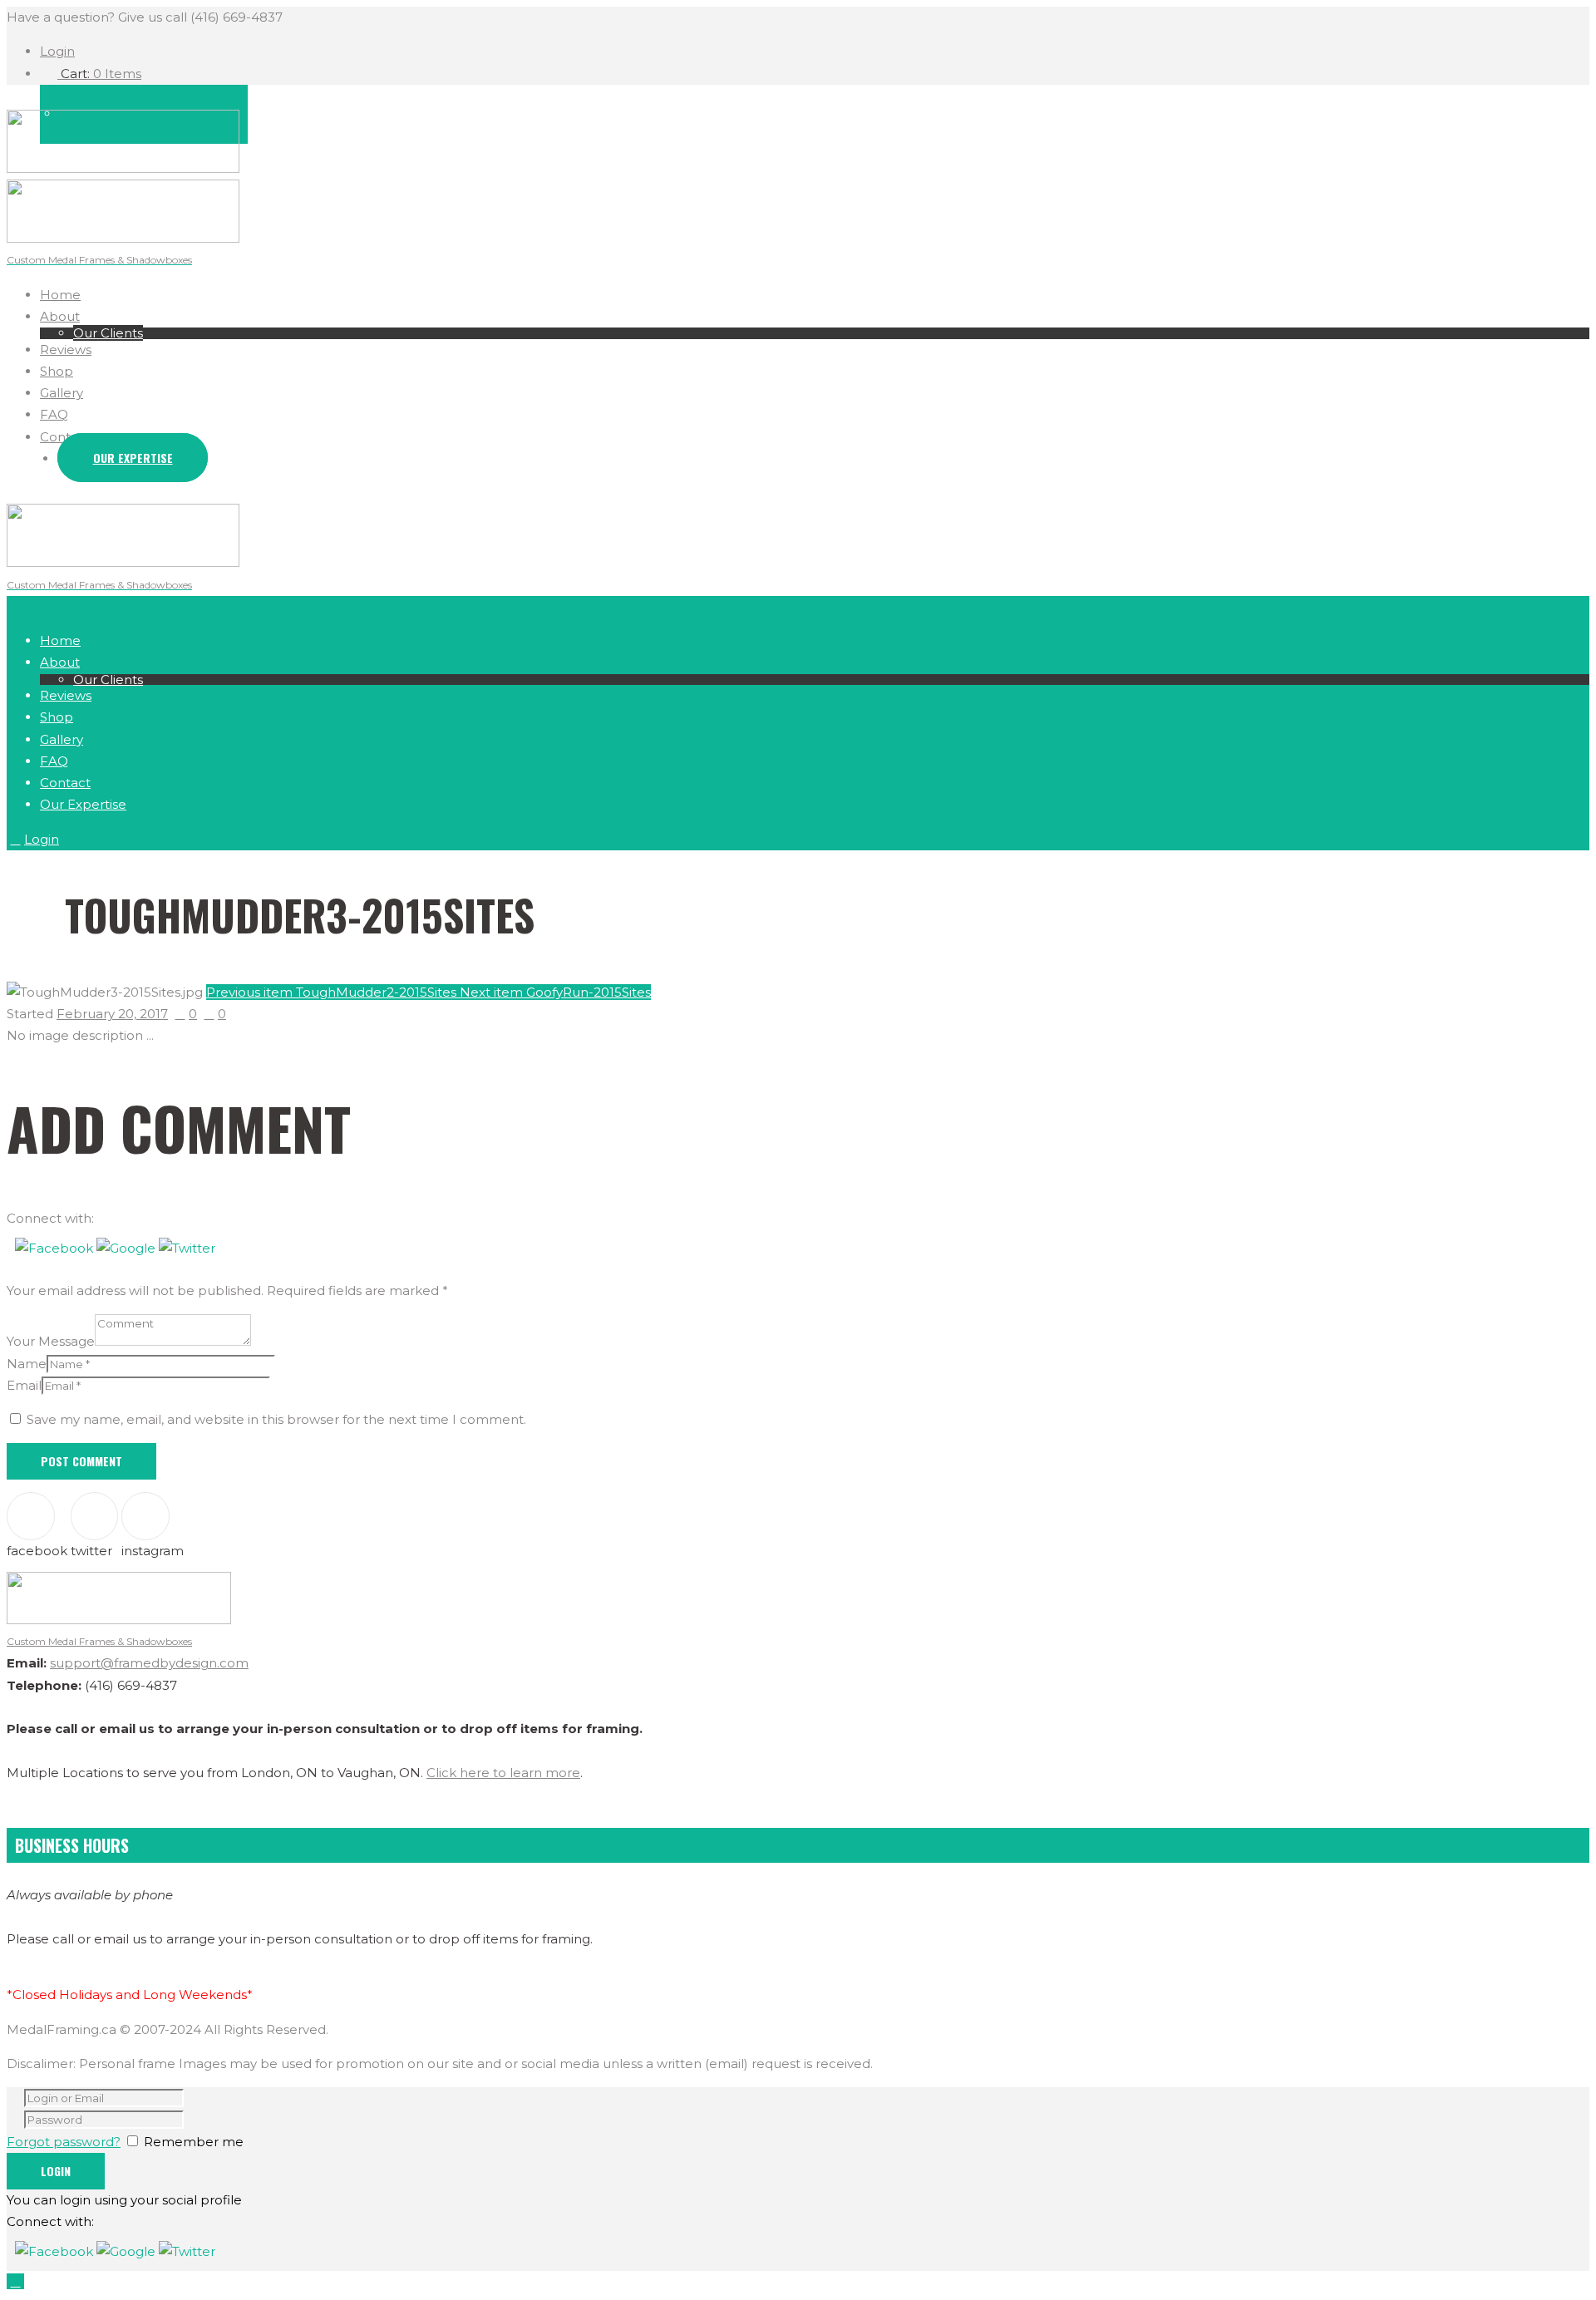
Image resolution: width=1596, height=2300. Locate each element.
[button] (56, 1248)
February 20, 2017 (112, 1014)
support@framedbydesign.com (149, 1663)
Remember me (194, 2142)
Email (24, 1385)
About (60, 316)
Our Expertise (133, 458)
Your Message (51, 1341)
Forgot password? (64, 2142)
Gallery (62, 393)
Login (57, 51)
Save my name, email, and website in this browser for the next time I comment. (276, 1419)
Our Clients (108, 333)
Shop (57, 371)
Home (60, 295)
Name (27, 1364)
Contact (65, 437)
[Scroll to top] (15, 2281)
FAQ (54, 414)
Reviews (66, 350)
